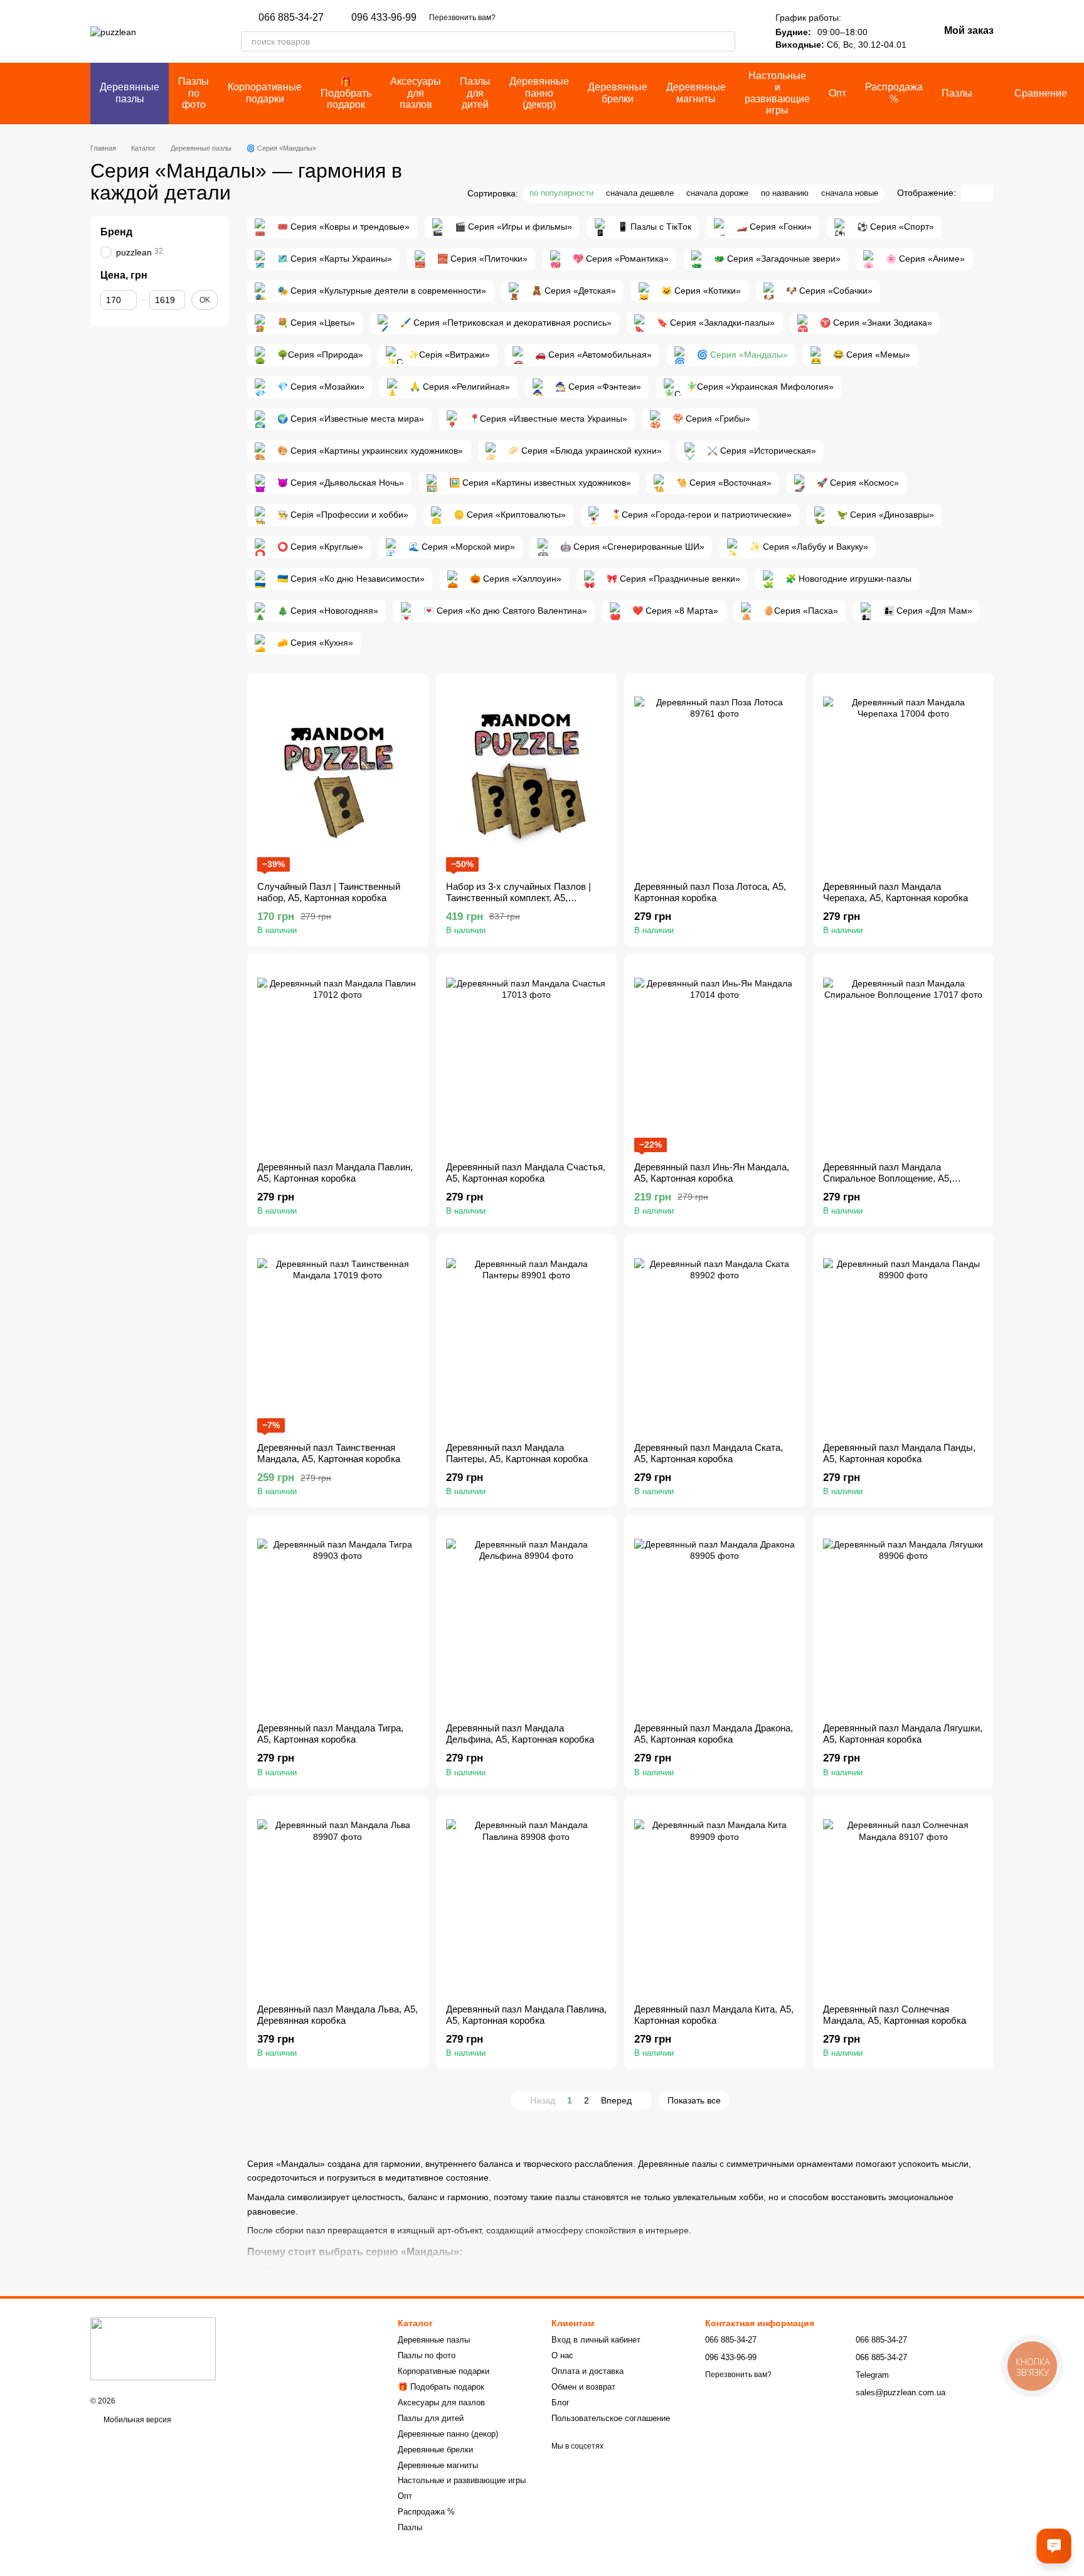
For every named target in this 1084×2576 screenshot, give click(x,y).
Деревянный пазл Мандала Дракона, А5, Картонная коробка (714, 1734)
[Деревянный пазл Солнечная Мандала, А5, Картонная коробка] (904, 1900)
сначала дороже (717, 193)
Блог (561, 2402)
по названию (785, 193)
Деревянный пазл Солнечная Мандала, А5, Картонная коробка (895, 2015)
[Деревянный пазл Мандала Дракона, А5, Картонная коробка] (715, 1619)
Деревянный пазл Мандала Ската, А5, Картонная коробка (709, 1453)
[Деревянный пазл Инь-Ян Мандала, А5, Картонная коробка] (715, 1058)
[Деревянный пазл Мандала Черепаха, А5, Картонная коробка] (904, 778)
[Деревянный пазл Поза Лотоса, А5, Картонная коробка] (715, 778)
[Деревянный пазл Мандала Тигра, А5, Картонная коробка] (338, 1619)
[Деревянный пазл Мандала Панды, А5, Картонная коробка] (904, 1339)
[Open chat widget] (1054, 2546)
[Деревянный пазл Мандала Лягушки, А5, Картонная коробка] (904, 1619)
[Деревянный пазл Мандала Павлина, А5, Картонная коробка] (527, 1900)
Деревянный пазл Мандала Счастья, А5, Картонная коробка (526, 1173)
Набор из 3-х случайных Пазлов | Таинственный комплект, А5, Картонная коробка (518, 898)
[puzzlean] (153, 2348)
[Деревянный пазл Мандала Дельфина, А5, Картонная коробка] (527, 1619)
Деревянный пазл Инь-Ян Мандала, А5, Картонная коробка (712, 1173)
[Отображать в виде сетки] (969, 193)
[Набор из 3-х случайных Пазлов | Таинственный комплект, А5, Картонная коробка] (527, 778)
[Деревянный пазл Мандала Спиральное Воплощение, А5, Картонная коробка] (904, 1058)
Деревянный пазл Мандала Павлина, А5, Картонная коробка (526, 2015)
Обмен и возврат (583, 2387)
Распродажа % (894, 93)
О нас (562, 2355)
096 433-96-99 (384, 18)
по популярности (561, 193)
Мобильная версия (136, 2420)
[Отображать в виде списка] (986, 193)
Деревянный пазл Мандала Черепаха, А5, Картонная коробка (895, 892)
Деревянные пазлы (130, 93)
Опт (837, 93)
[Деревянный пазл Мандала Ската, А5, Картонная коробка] (715, 1339)
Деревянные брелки (618, 93)
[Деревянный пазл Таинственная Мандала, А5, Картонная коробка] (338, 1339)
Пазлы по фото (194, 93)
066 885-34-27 (291, 18)
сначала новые (850, 193)
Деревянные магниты (696, 93)
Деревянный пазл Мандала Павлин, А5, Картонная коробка (335, 1173)
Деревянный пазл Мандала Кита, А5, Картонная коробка (714, 2015)
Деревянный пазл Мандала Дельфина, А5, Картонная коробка (520, 1734)
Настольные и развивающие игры (777, 93)
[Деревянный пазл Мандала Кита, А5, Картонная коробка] (715, 1900)
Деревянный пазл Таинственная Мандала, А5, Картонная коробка (329, 1453)
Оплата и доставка (587, 2371)
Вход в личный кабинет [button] (596, 2340)
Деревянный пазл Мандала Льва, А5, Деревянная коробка (337, 2015)
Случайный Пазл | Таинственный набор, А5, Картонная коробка (329, 892)
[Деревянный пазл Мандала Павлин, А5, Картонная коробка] (338, 1058)
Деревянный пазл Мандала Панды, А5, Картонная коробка (899, 1453)
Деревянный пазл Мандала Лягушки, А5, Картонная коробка (903, 1734)
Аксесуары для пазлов (416, 93)
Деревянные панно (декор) (539, 93)
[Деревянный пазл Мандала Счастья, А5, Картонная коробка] (527, 1058)
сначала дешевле (640, 193)
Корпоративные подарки (265, 93)
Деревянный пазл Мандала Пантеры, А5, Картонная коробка (517, 1453)
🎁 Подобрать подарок (346, 93)
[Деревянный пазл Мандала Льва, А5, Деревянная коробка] (338, 1900)
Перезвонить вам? (462, 18)
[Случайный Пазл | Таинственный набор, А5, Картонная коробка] (338, 778)
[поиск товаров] (725, 41)
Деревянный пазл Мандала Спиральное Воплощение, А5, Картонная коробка (887, 1178)
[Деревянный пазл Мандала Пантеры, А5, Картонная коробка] (527, 1339)
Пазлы (957, 93)
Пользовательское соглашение (611, 2418)
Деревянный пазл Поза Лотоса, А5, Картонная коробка (710, 892)
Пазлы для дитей (475, 93)
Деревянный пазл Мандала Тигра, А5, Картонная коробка (330, 1734)
